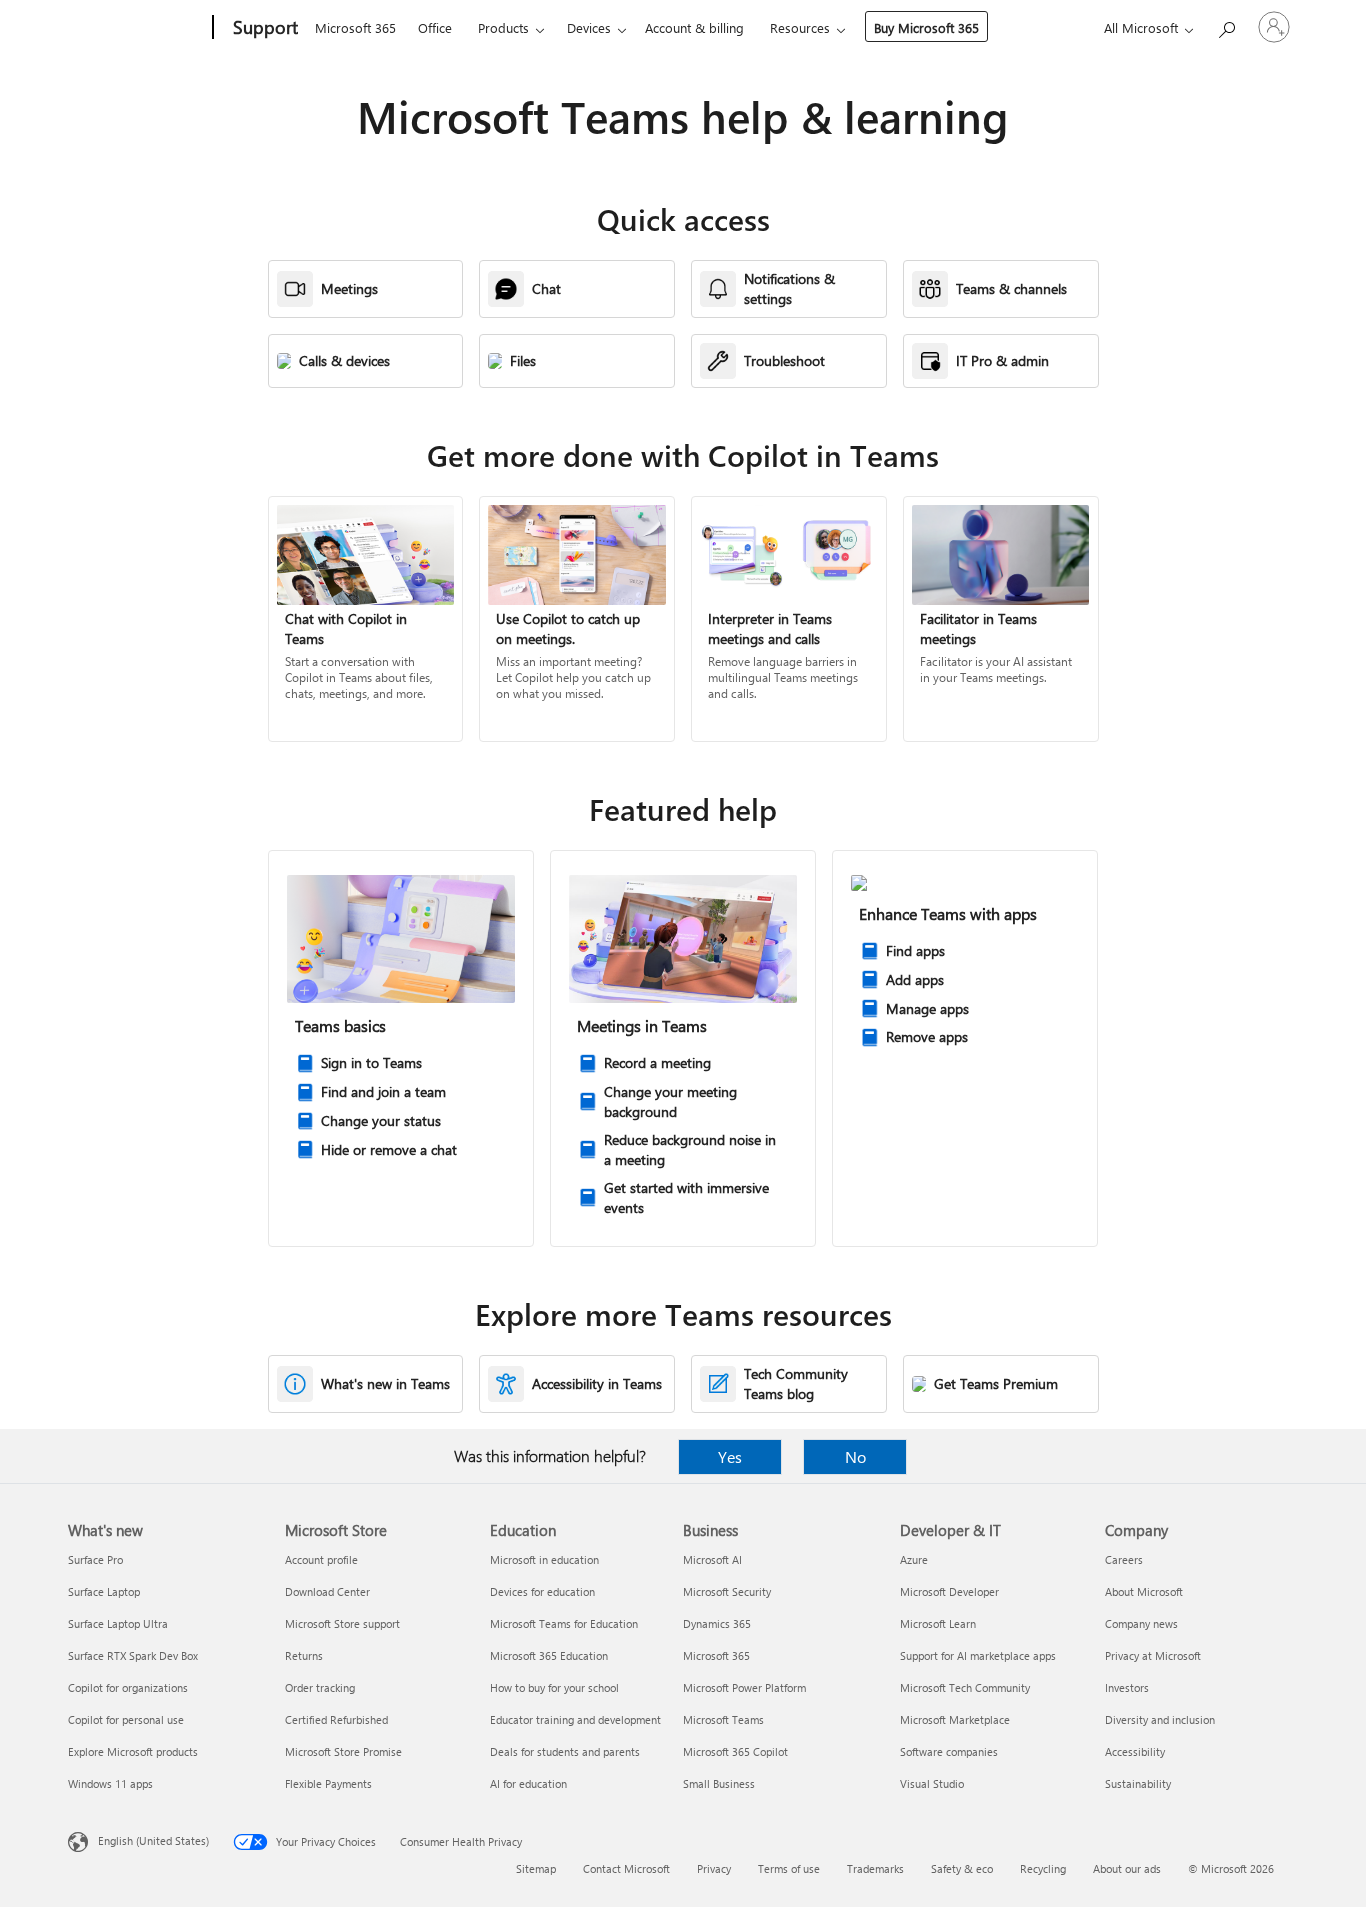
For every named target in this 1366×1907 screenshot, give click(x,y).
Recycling (1043, 1868)
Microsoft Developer (949, 1591)
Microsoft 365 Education (549, 1655)
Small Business (719, 1783)
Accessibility (1135, 1751)
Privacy (714, 1868)
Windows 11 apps (110, 1783)
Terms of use (789, 1868)
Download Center (327, 1591)
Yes (730, 1456)
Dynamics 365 (717, 1623)
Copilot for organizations (128, 1687)
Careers (1124, 1559)
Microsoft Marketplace (955, 1719)
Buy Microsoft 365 (926, 27)
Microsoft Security (727, 1591)
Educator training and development (575, 1719)
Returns (304, 1655)
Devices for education (542, 1591)
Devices (589, 27)
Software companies (949, 1751)
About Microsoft (1144, 1591)
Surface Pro (95, 1559)
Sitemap (536, 1868)
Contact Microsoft (626, 1868)
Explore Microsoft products (133, 1751)
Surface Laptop (104, 1591)
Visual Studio (932, 1783)
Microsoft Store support (342, 1623)
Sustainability (1138, 1783)
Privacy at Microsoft (1153, 1655)
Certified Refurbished (336, 1719)
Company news (1141, 1623)
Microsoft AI (712, 1559)
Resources (800, 27)
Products (503, 27)
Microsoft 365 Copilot (735, 1751)
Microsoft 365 (355, 27)
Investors (1127, 1687)
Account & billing (694, 27)
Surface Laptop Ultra (118, 1623)
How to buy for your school (554, 1687)
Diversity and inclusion (1160, 1719)
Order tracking (320, 1687)
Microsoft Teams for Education (564, 1623)
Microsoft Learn (938, 1623)
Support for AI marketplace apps (978, 1655)
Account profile (321, 1559)
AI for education (528, 1783)
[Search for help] (1226, 25)
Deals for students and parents (565, 1751)
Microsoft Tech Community (965, 1687)
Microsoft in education (544, 1559)
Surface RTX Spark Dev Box (133, 1655)
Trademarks (875, 1868)
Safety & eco (962, 1868)
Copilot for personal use (126, 1719)
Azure (914, 1559)
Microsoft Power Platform (744, 1687)
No (855, 1456)
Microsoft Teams (723, 1719)
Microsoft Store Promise (343, 1751)
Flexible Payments (328, 1783)
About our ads (1127, 1868)
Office (435, 27)
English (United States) (153, 1840)
